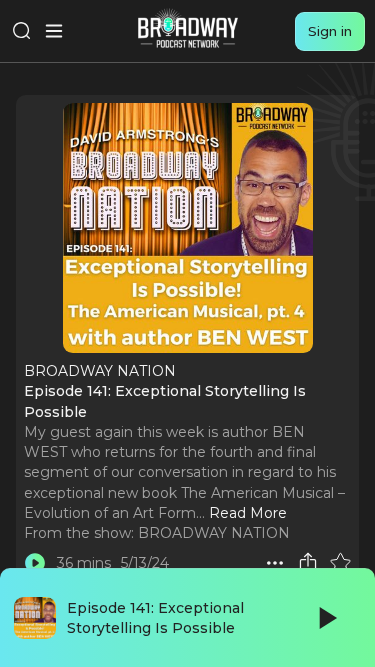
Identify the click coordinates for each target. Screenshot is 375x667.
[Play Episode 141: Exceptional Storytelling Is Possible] (35, 563)
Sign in (330, 31)
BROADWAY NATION (214, 533)
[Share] (308, 563)
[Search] (22, 31)
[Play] (326, 618)
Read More (248, 513)
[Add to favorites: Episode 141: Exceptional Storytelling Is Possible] (340, 563)
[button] (275, 563)
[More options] (275, 563)
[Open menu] (54, 31)
